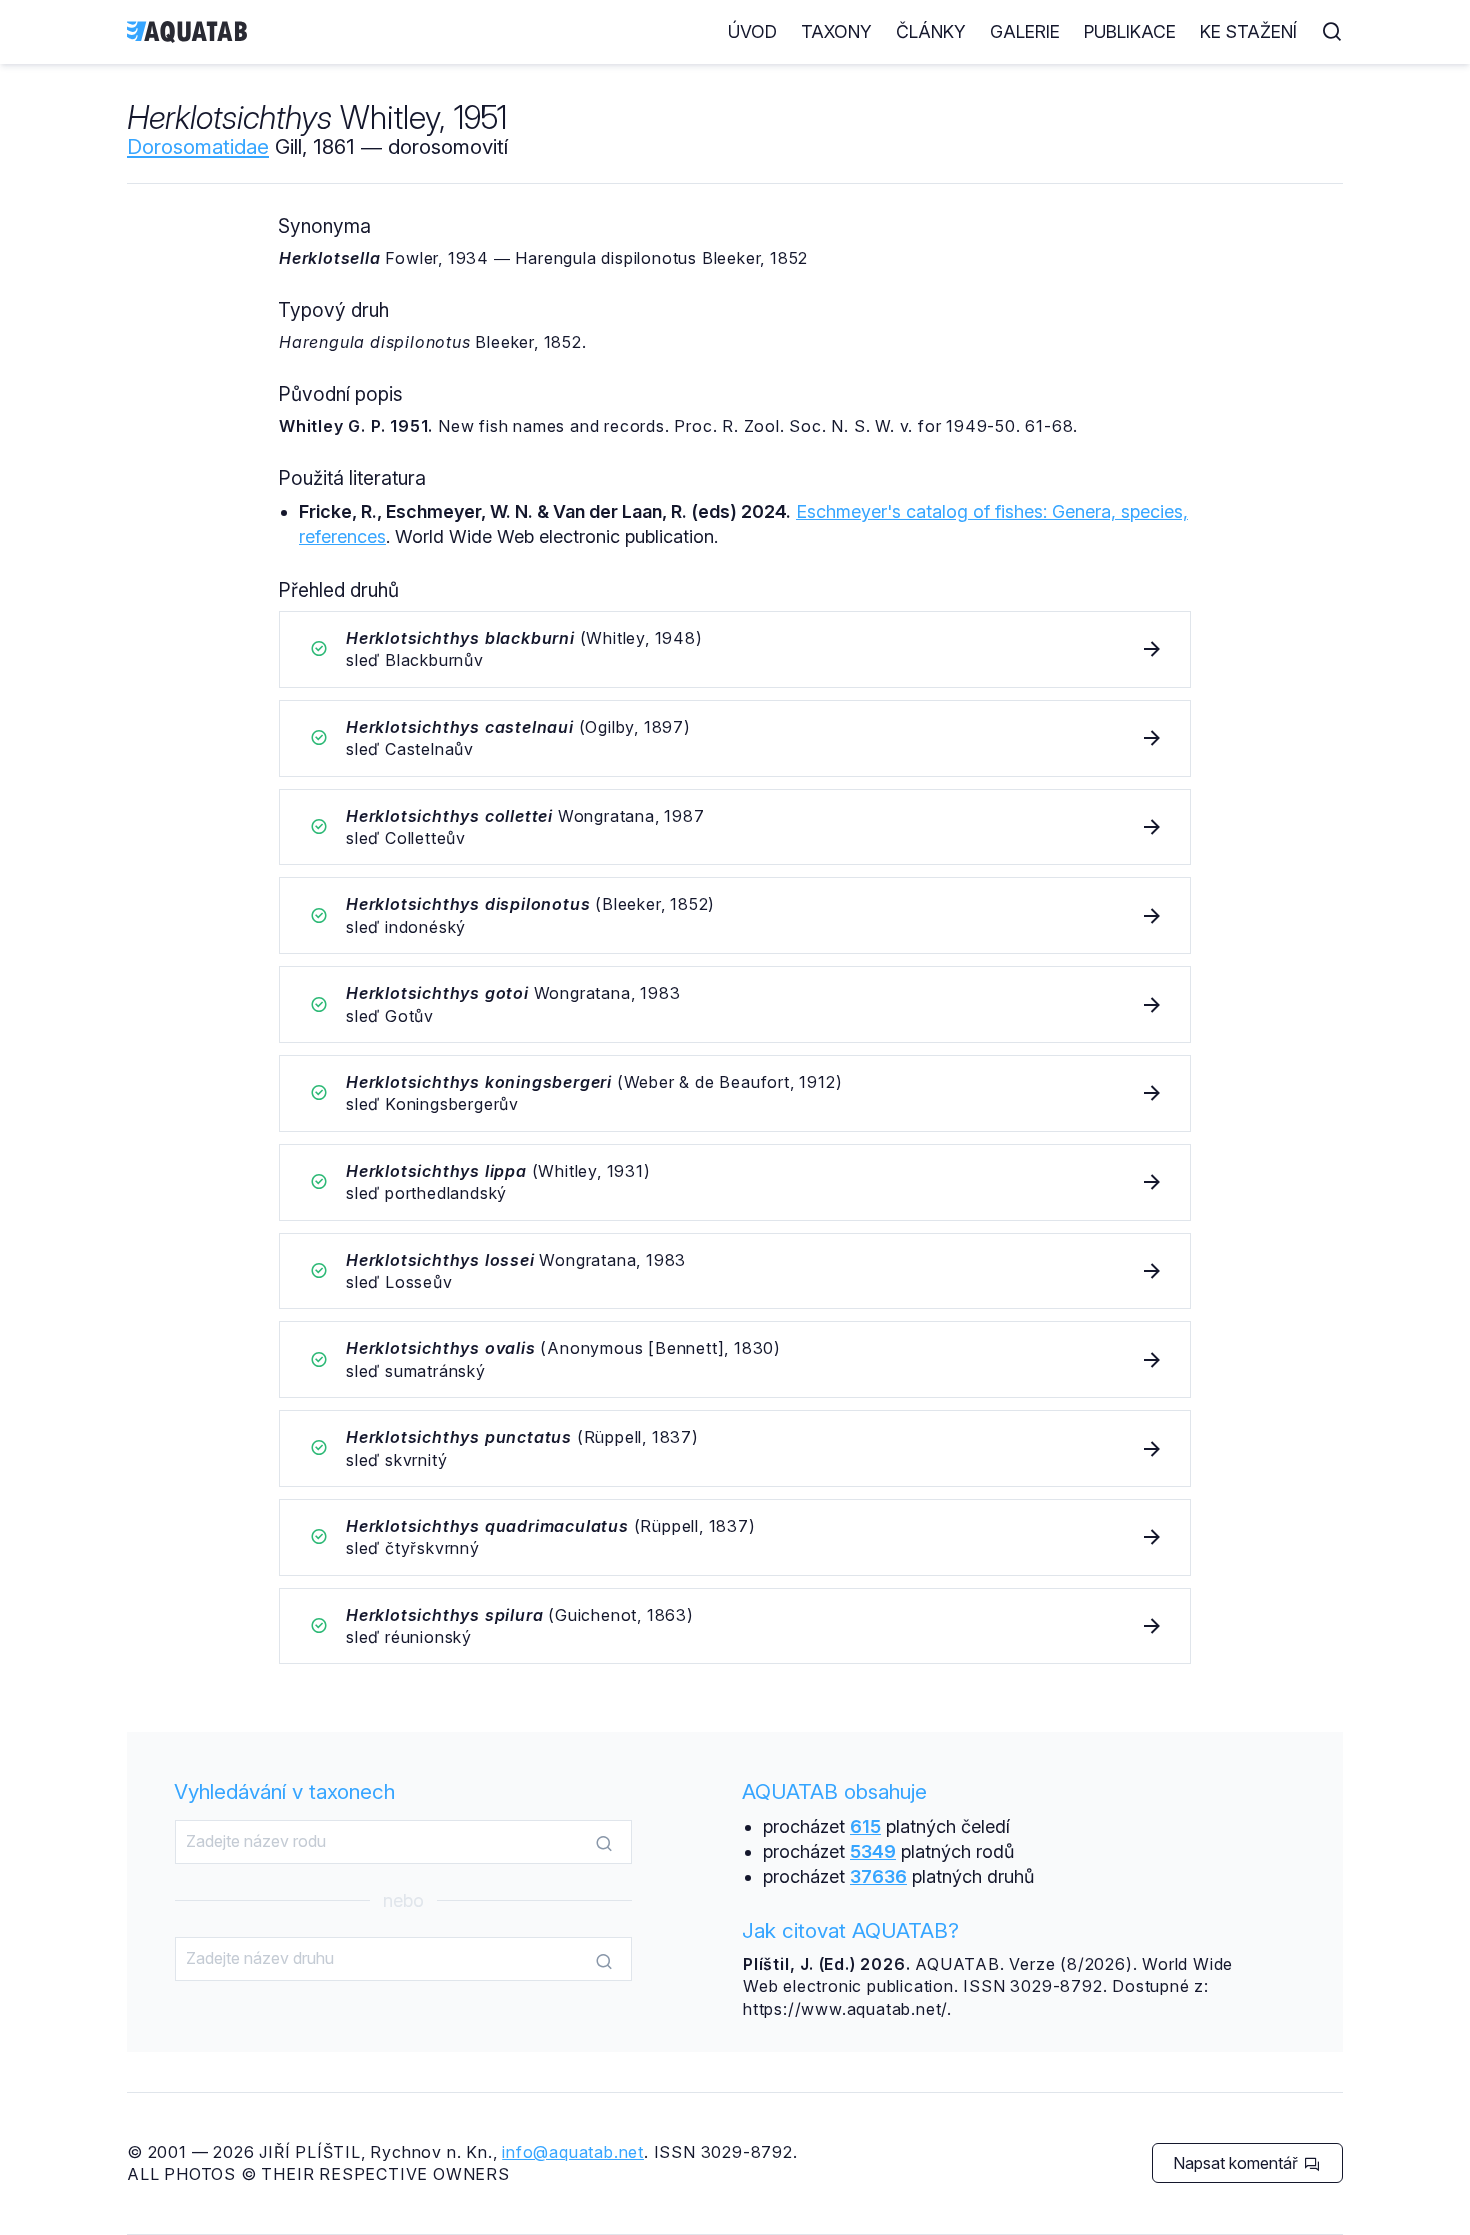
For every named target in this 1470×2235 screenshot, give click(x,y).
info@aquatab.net (573, 2152)
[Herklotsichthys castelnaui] (735, 738)
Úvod (752, 31)
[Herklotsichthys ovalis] (735, 1359)
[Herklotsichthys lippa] (735, 1182)
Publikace (1130, 31)
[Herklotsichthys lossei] (735, 1271)
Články (931, 31)
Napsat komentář (1237, 2163)
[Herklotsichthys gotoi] (735, 1004)
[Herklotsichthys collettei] (735, 827)
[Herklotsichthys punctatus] (735, 1448)
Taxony (836, 31)
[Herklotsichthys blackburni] (735, 649)
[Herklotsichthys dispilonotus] (735, 915)
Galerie (1025, 31)
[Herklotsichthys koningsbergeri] (735, 1093)
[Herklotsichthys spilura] (735, 1626)
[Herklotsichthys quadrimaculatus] (735, 1537)
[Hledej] (604, 1843)
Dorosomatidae (198, 146)
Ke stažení (1248, 31)
